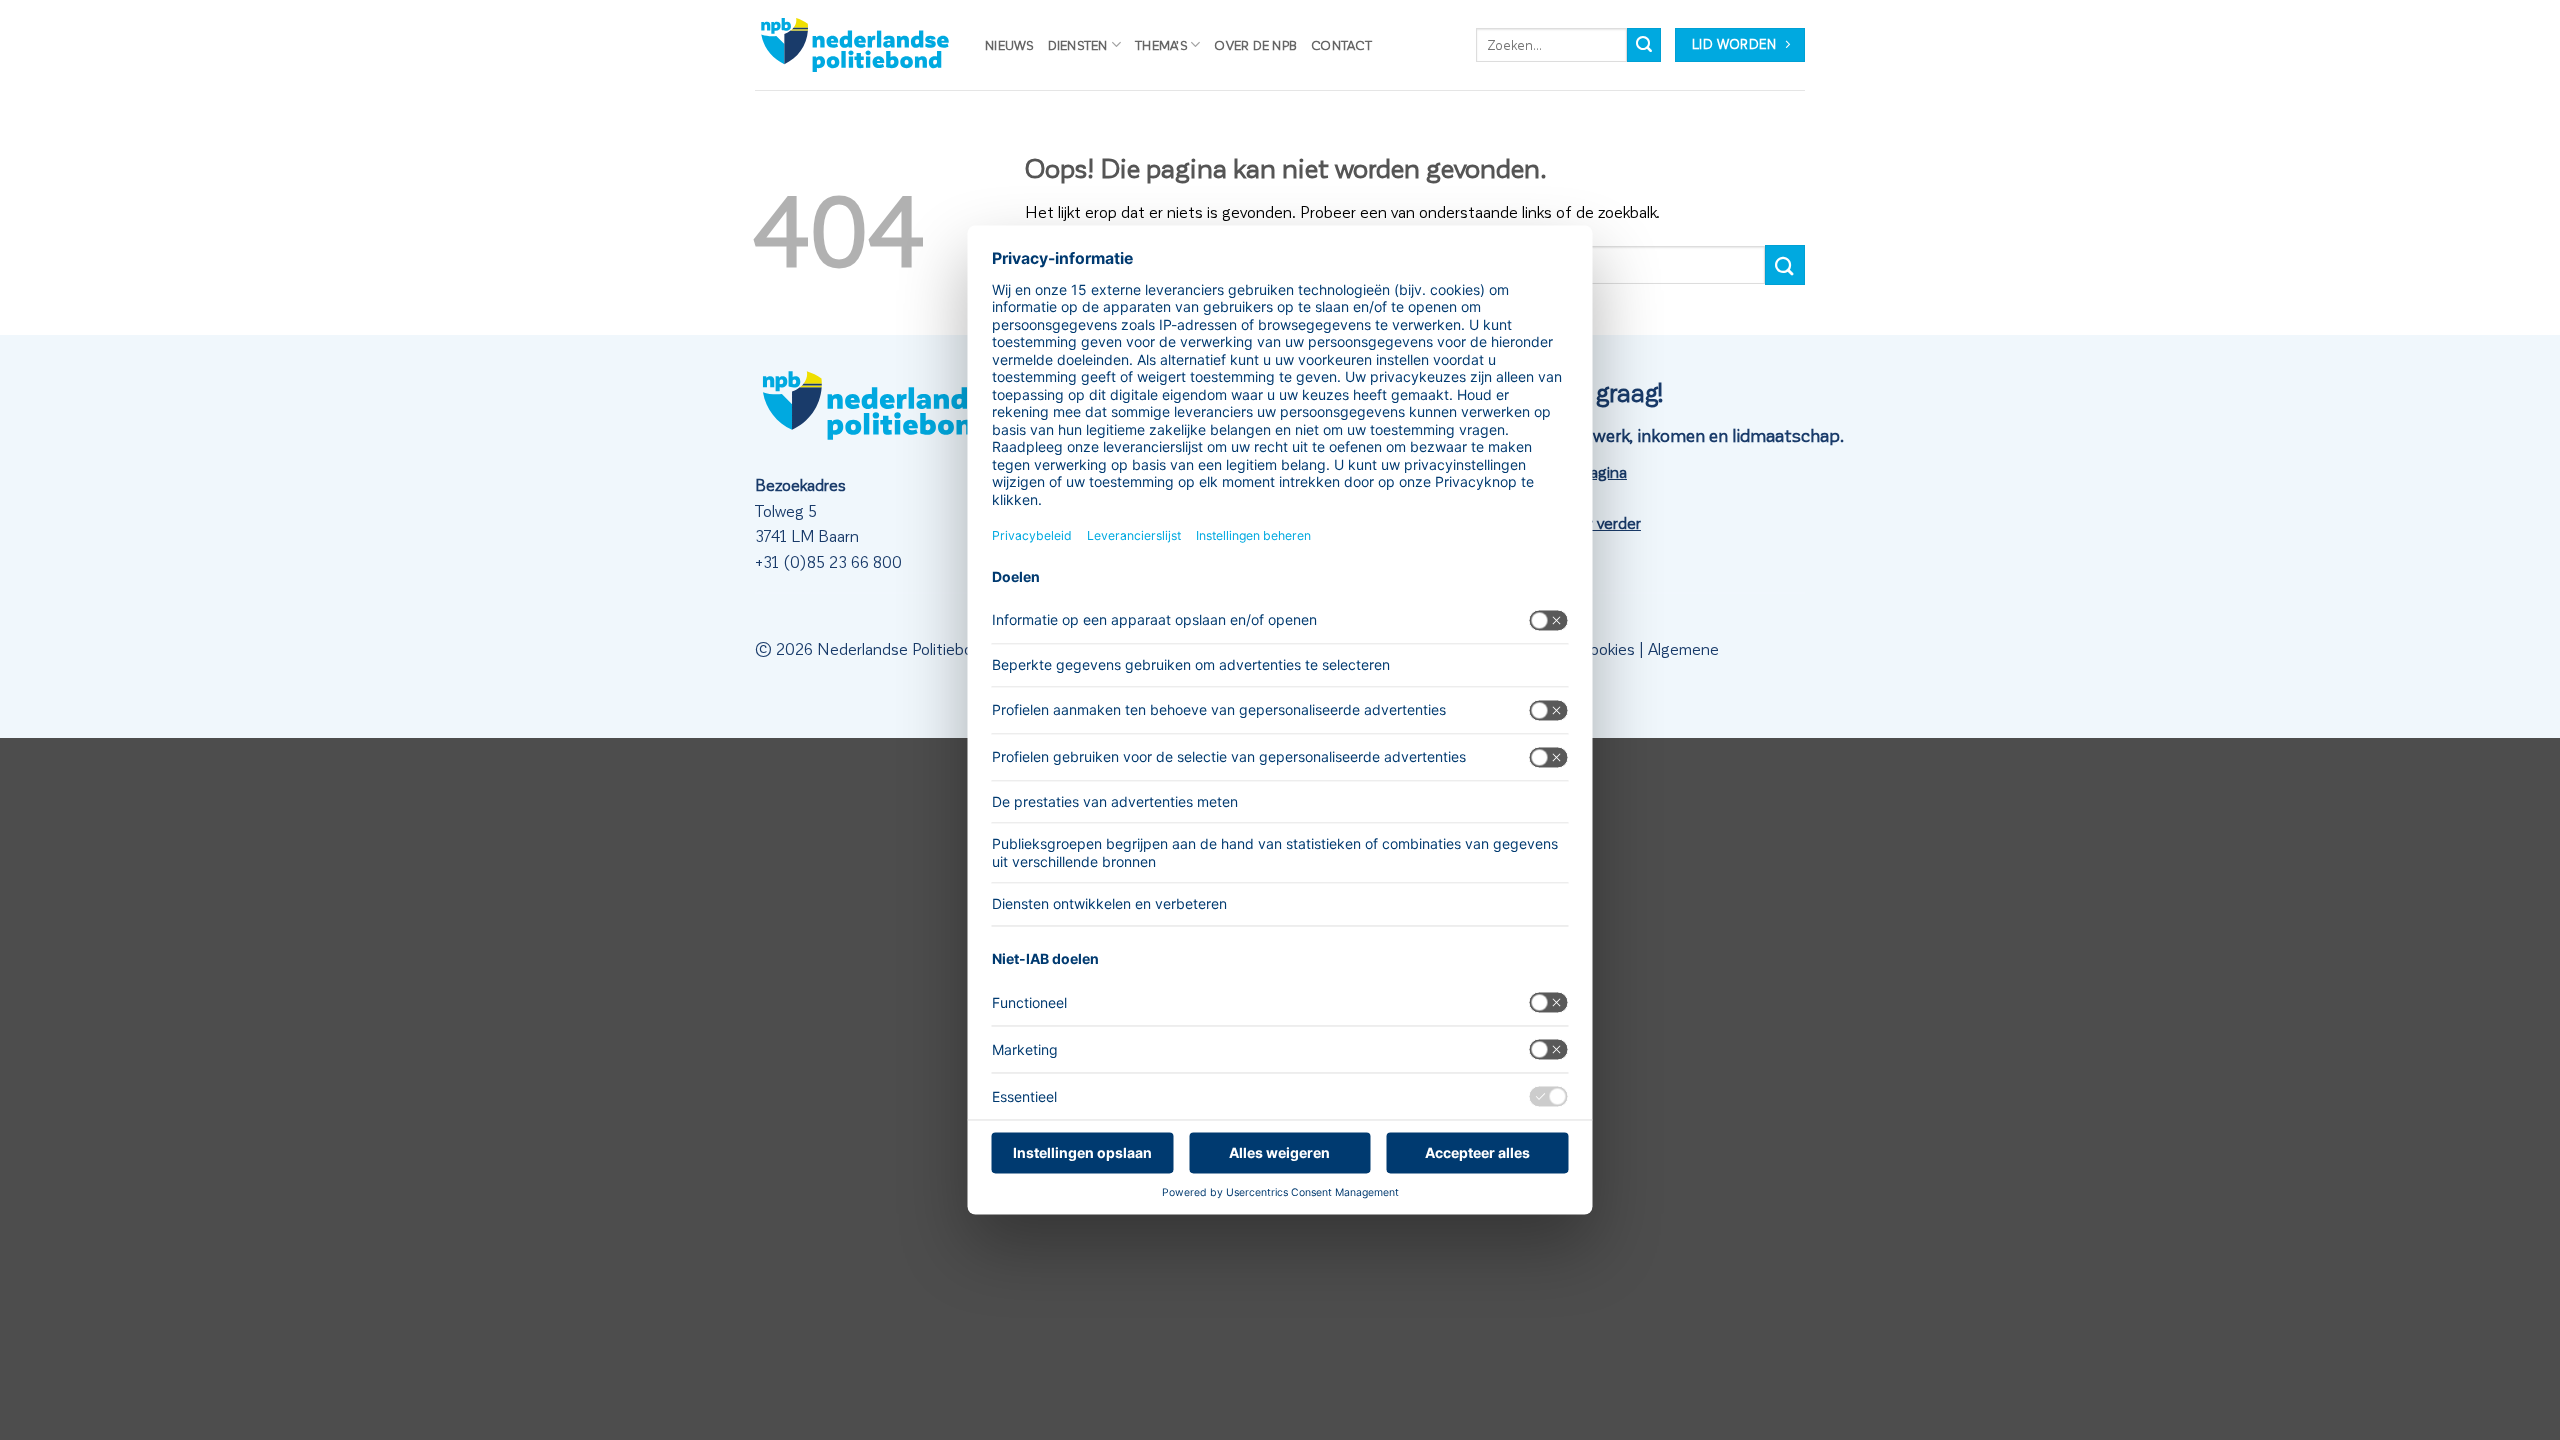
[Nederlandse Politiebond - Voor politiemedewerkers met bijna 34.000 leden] (855, 45)
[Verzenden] (1644, 45)
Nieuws (1009, 44)
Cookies (1607, 648)
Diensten (1078, 44)
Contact (1341, 44)
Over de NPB (1255, 44)
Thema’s (1161, 44)
